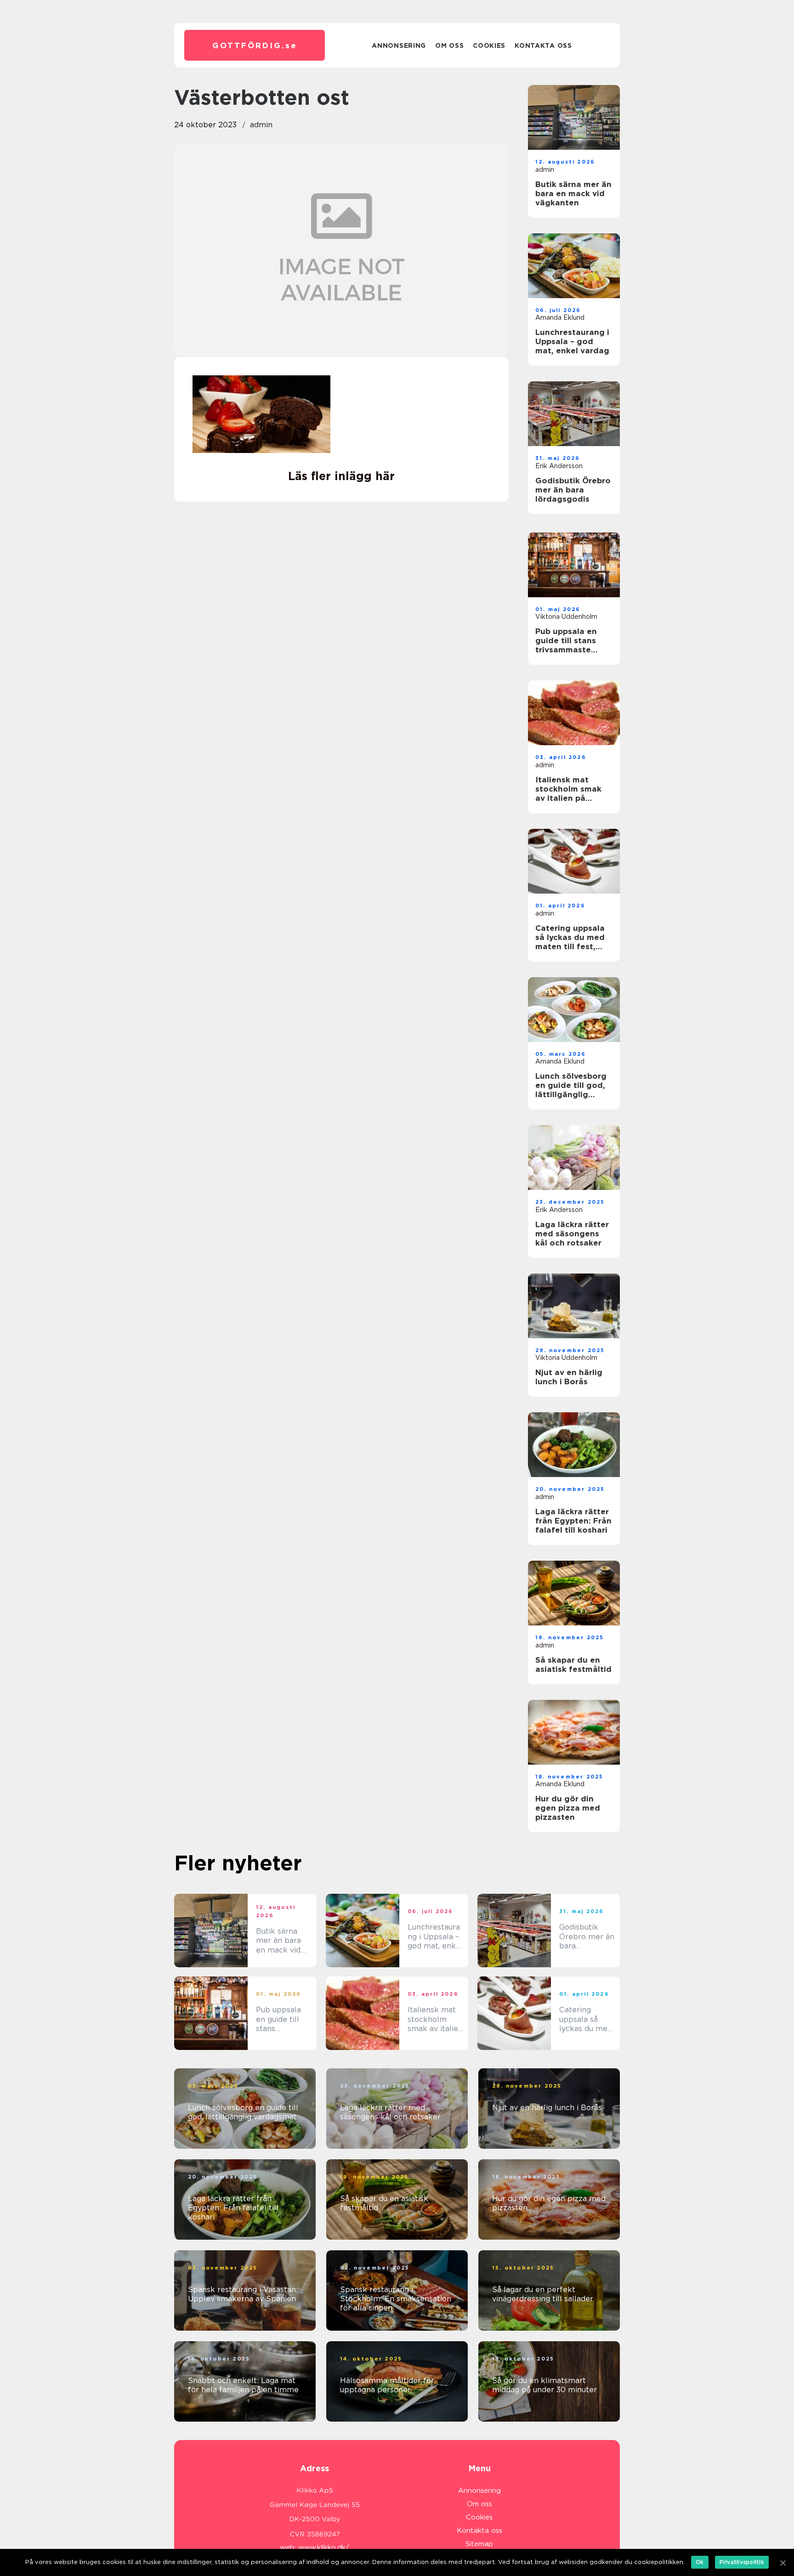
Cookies (489, 45)
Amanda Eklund (560, 317)
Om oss (449, 45)
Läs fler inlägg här (341, 476)
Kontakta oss (543, 45)
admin (261, 125)
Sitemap (479, 2544)
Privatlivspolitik (742, 2562)
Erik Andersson (559, 466)
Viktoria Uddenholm (566, 617)
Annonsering (399, 45)
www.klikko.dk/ (324, 2548)
